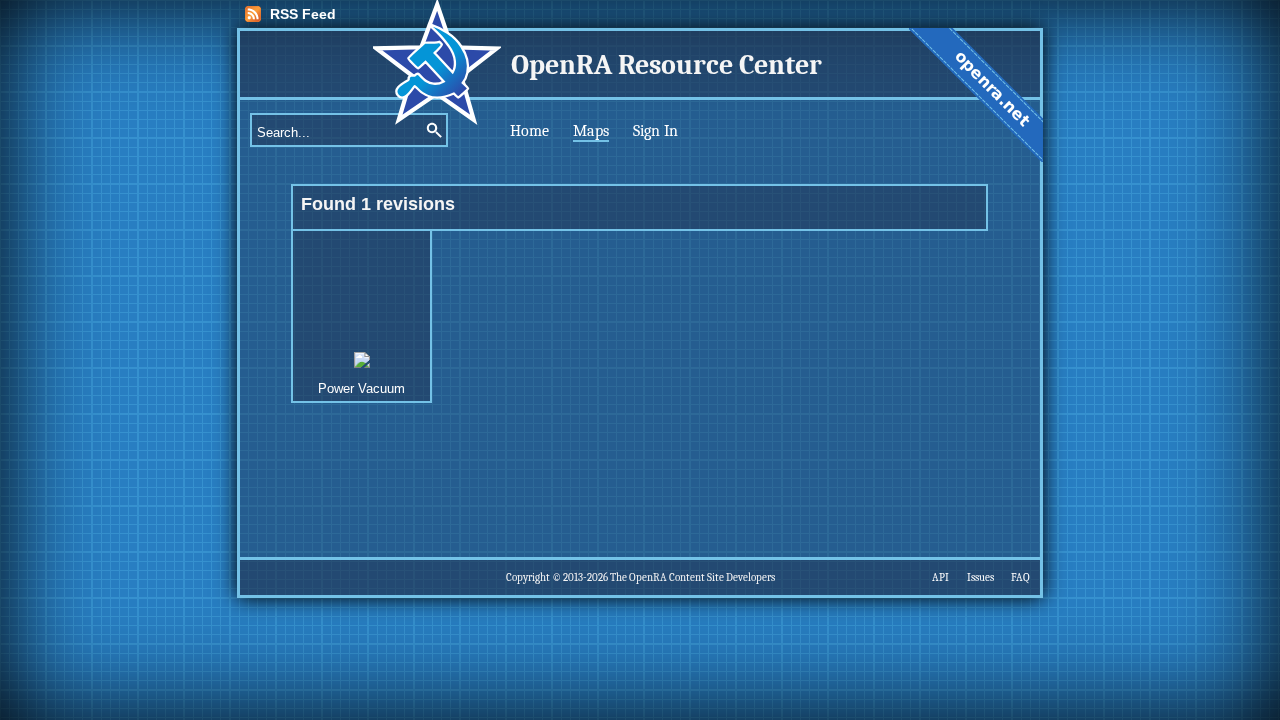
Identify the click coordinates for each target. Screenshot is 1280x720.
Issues (980, 577)
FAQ (1020, 577)
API (940, 577)
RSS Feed (303, 14)
